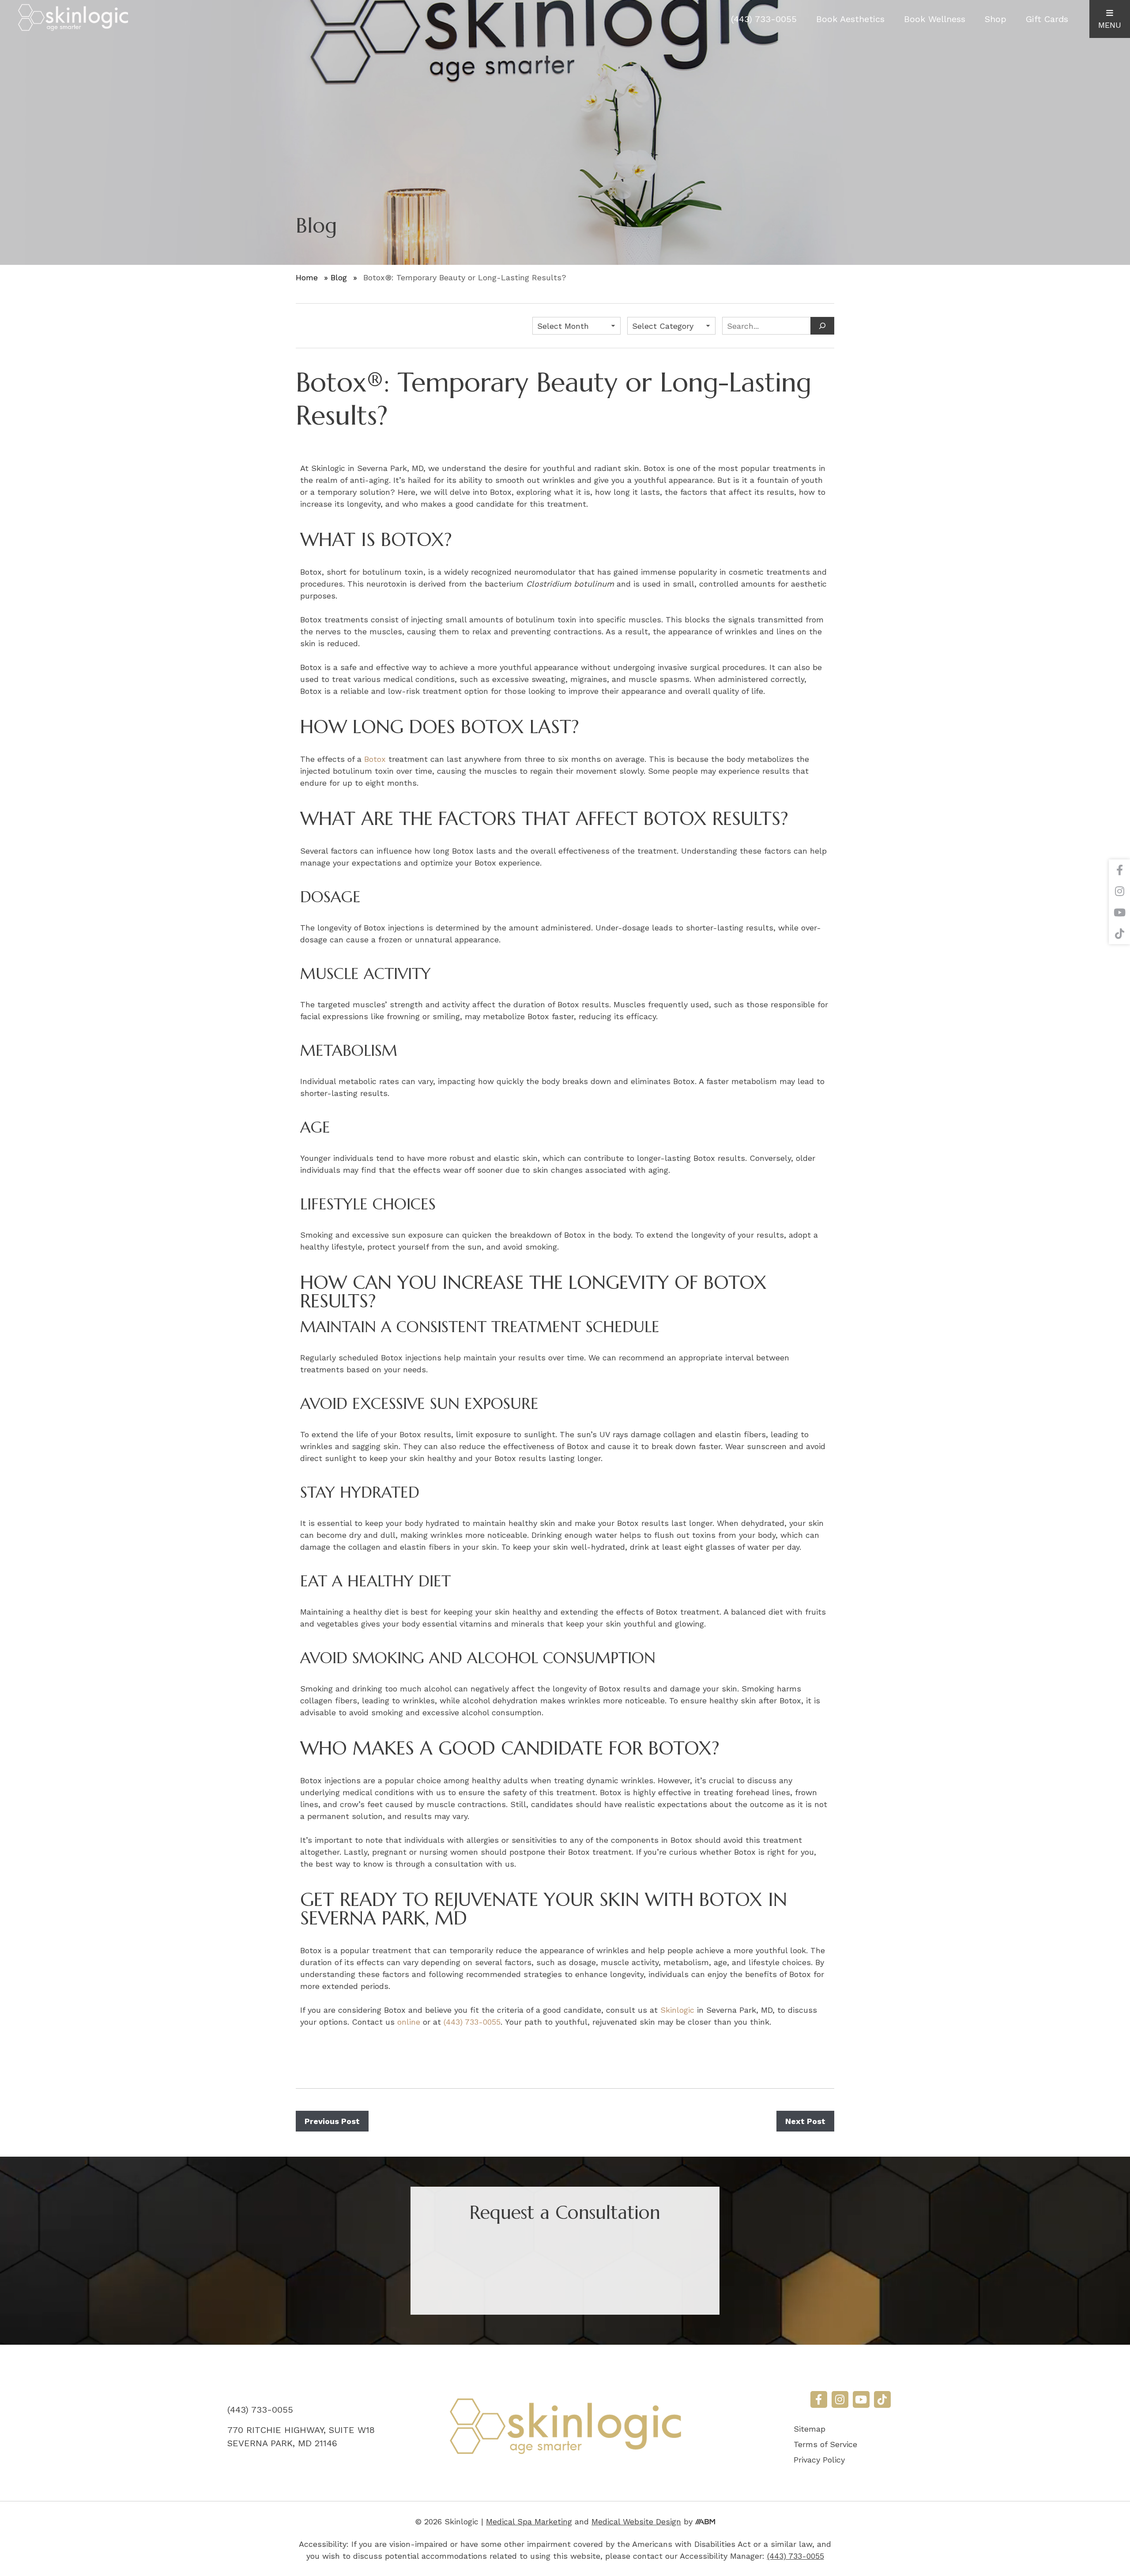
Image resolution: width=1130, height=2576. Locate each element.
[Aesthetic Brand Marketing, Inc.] (705, 2521)
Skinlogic (677, 2010)
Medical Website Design (636, 2521)
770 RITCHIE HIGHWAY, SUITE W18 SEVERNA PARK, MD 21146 (301, 2437)
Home (307, 277)
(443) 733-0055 (764, 19)
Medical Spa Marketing (529, 2521)
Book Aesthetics (850, 19)
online (409, 2022)
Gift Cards (1047, 19)
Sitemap (810, 2429)
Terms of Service (825, 2444)
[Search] (822, 326)
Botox (375, 759)
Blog (339, 277)
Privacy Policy (819, 2460)
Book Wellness (935, 19)
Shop (996, 19)
